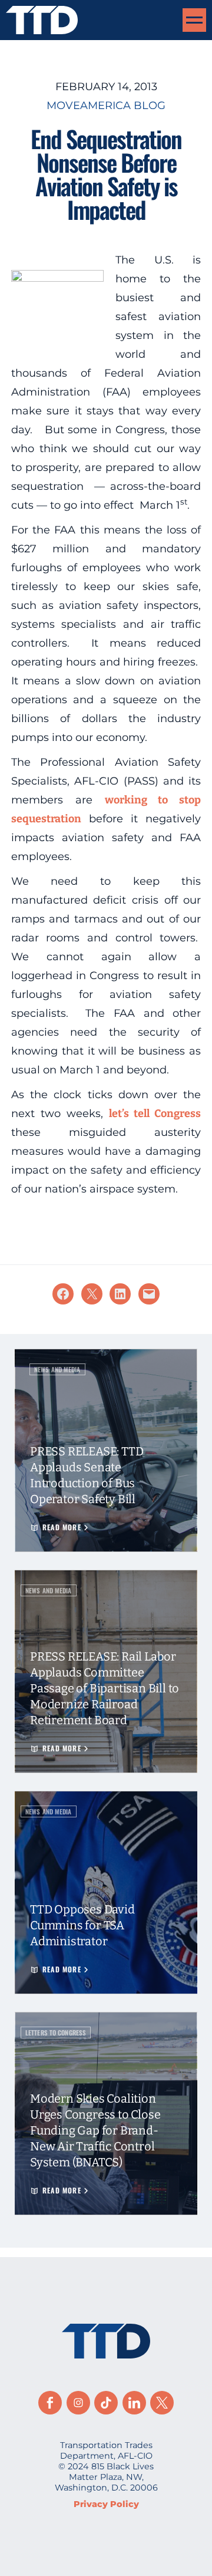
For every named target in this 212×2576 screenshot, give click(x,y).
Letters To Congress (56, 2033)
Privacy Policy (106, 2504)
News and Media (57, 1369)
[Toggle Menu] (194, 20)
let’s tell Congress (155, 1114)
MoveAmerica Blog (106, 106)
